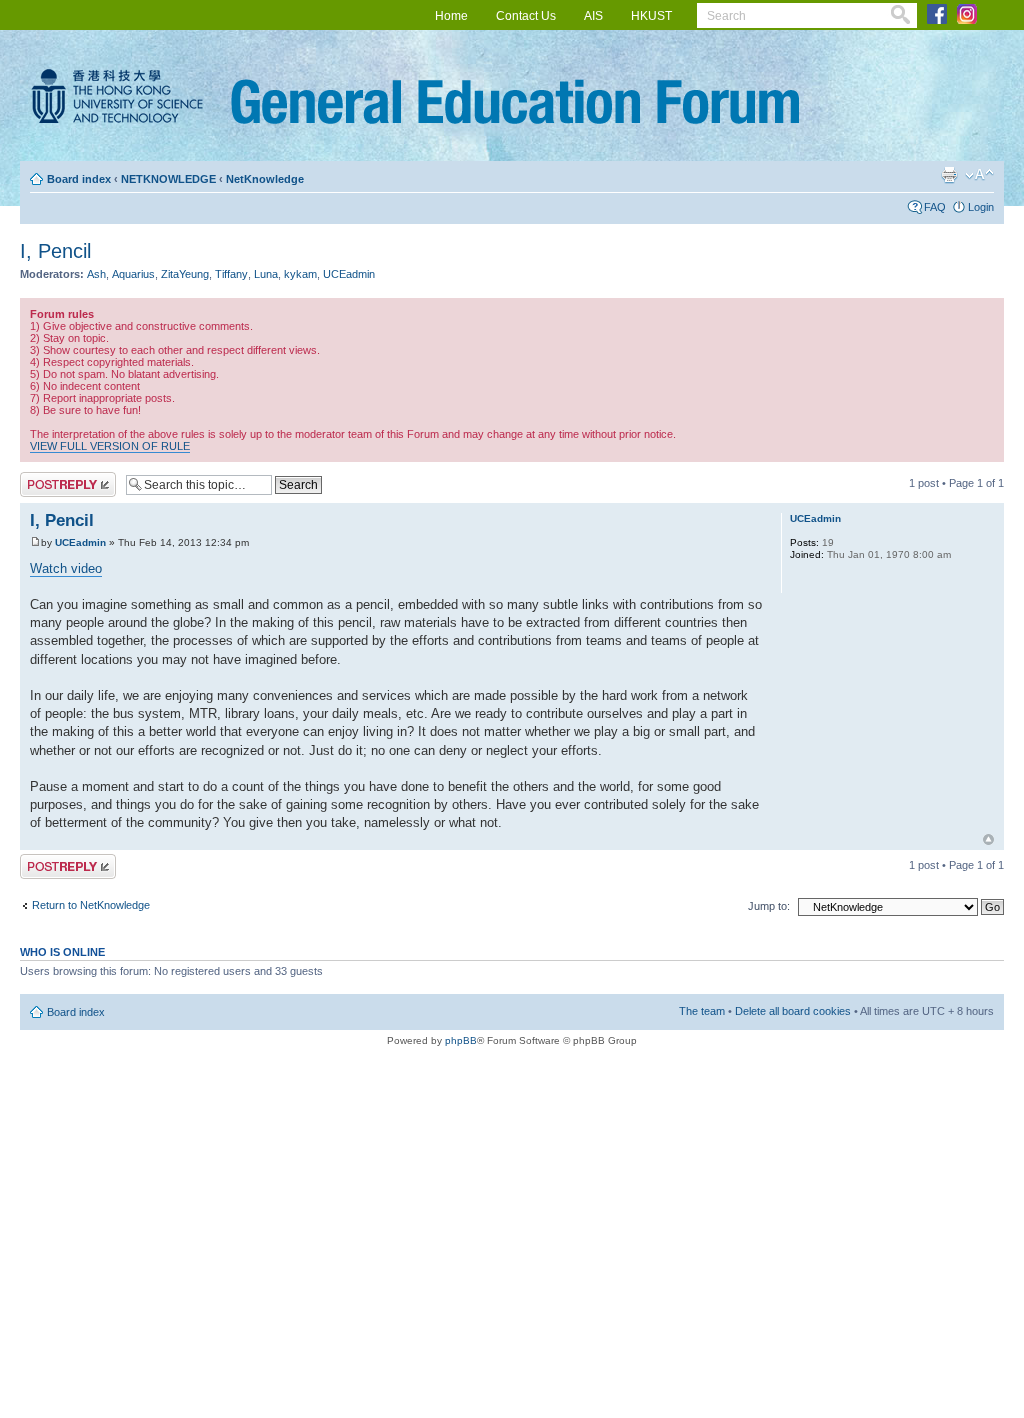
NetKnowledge (265, 179)
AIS (593, 16)
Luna (266, 274)
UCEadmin (349, 274)
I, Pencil (55, 251)
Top (988, 839)
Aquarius (133, 274)
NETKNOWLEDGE (168, 179)
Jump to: (769, 906)
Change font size (979, 175)
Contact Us (526, 16)
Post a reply (49, 478)
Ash (96, 274)
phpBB (461, 1040)
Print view (949, 175)
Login (981, 207)
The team (702, 1011)
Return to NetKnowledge (91, 905)
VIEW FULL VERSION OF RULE (110, 446)
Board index (79, 179)
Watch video (66, 568)
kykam (300, 274)
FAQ (935, 207)
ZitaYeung (185, 274)
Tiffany (231, 274)
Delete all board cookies (793, 1011)
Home (451, 16)
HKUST (651, 16)
